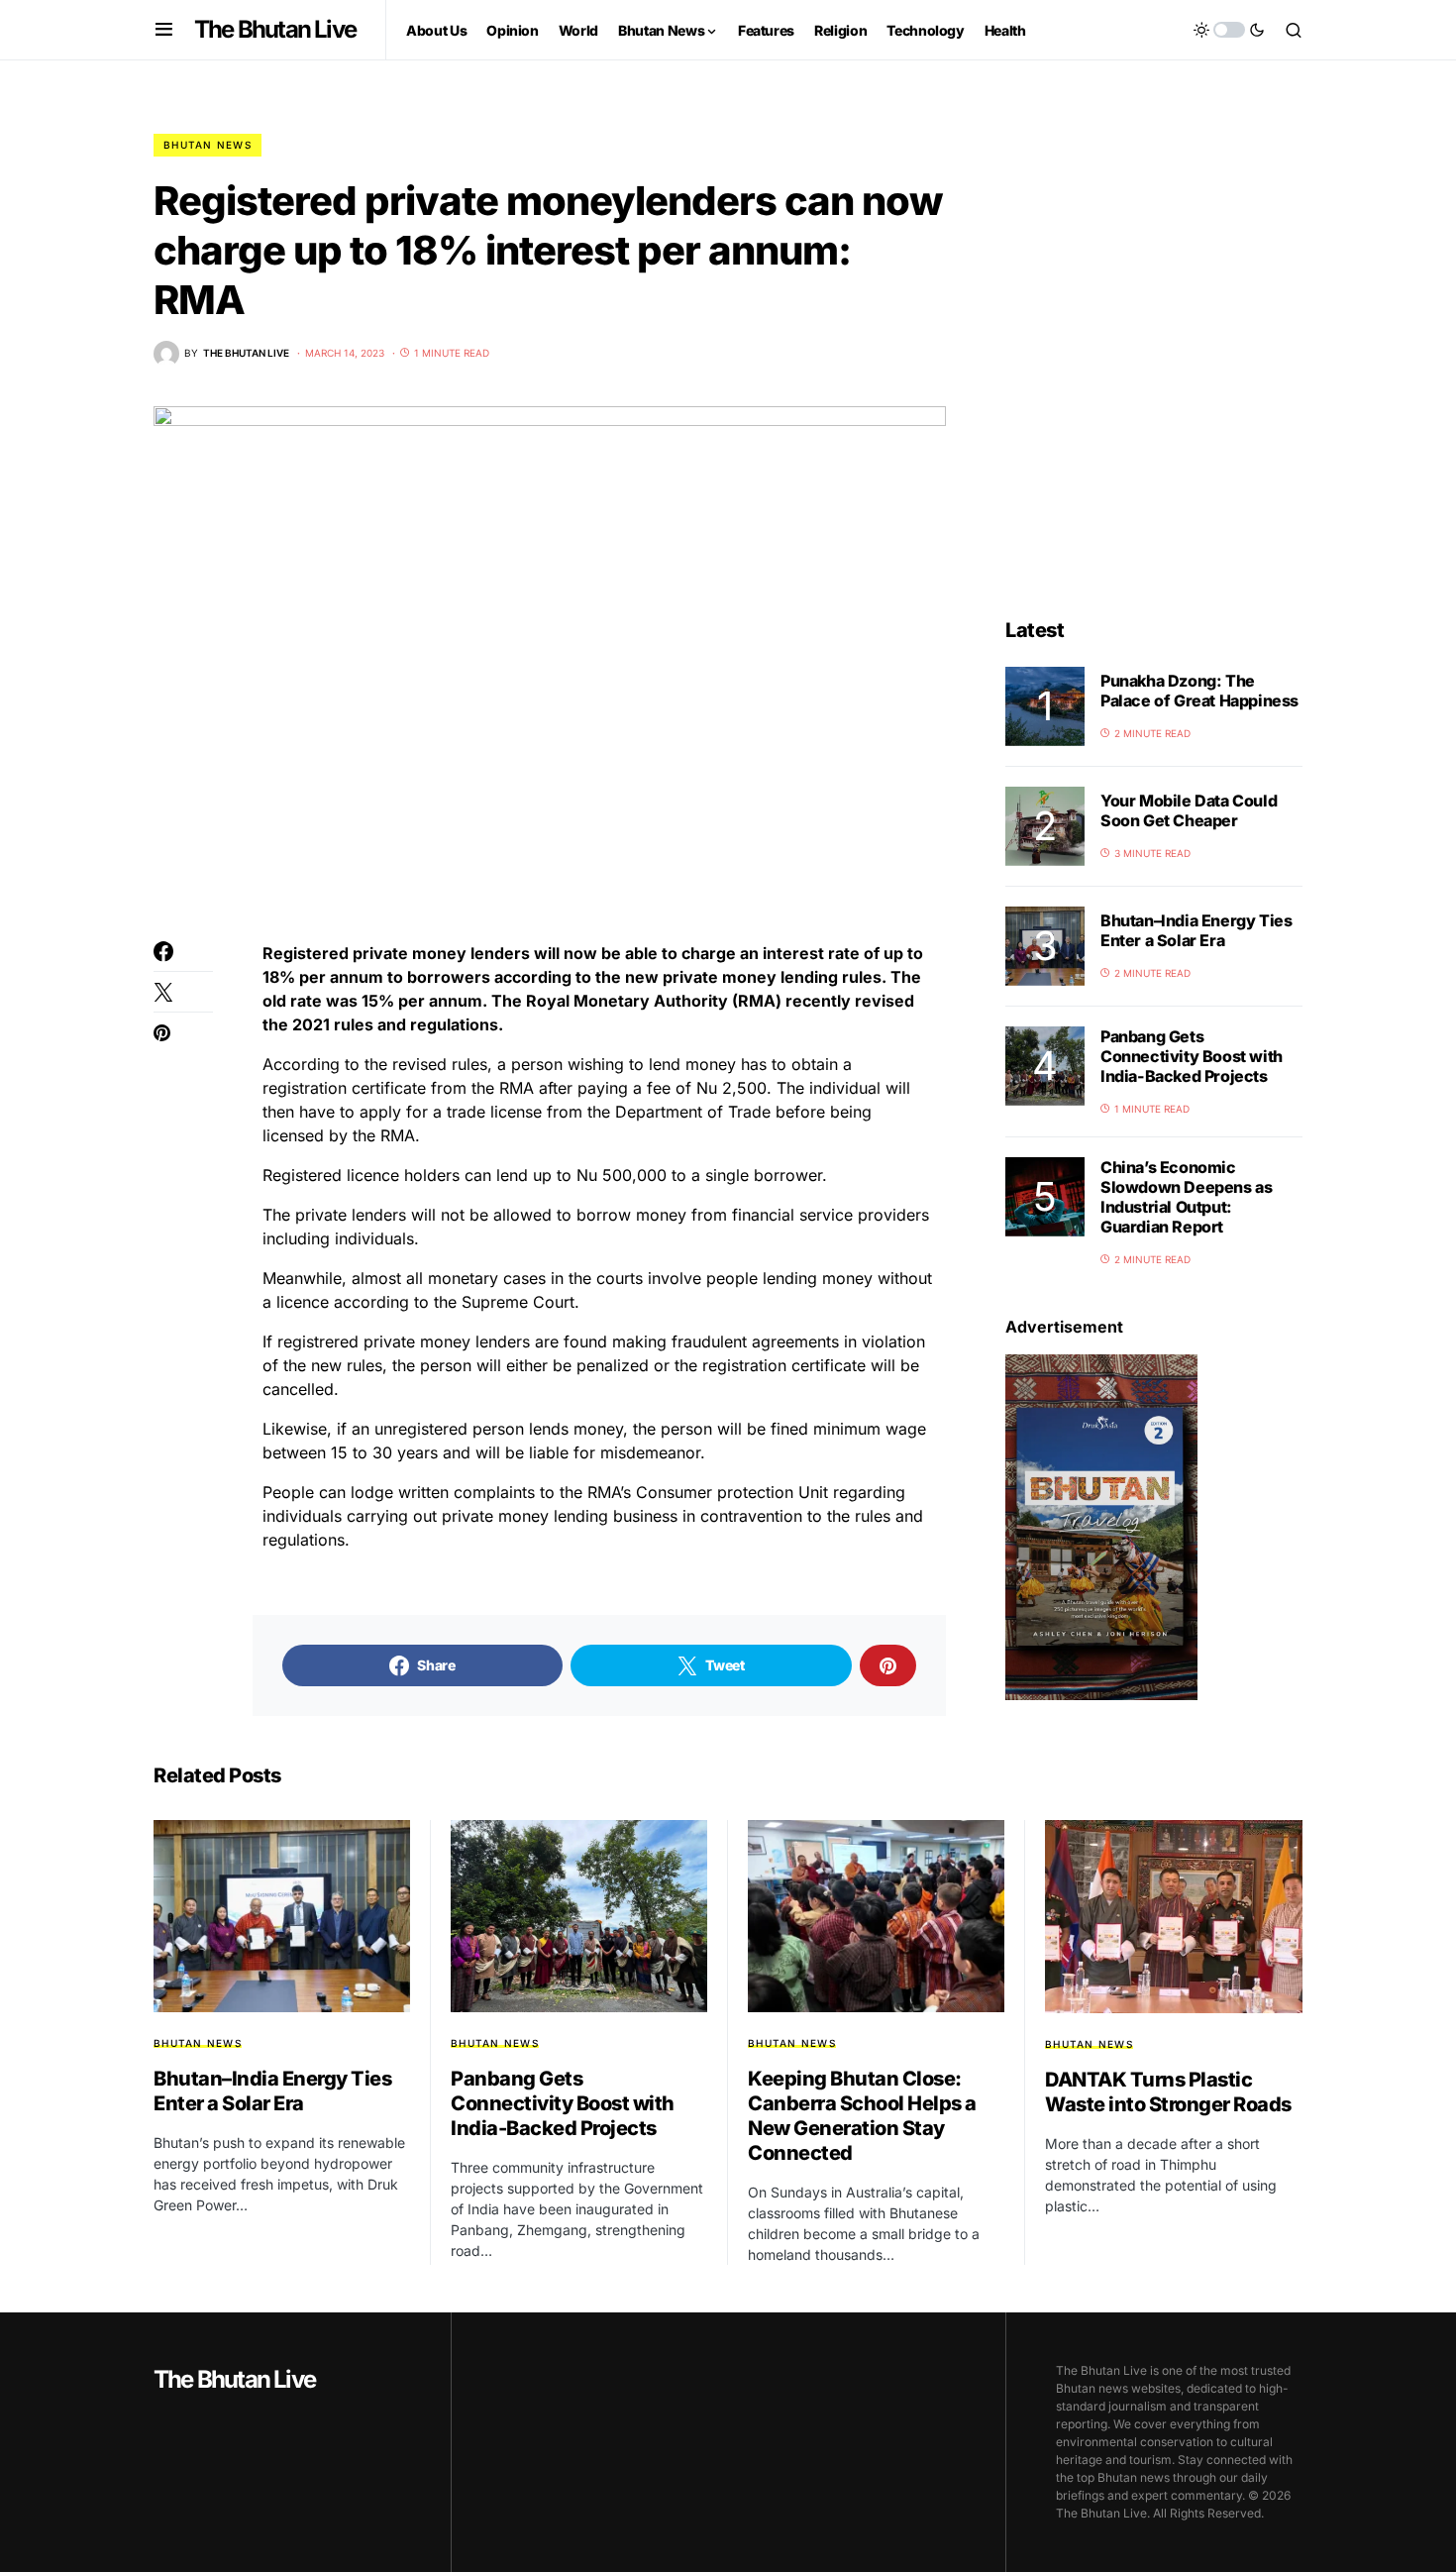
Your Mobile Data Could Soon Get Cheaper (1189, 810)
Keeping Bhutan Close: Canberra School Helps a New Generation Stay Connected (862, 2116)
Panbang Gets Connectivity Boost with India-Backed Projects (1192, 1056)
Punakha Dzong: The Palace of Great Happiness (1199, 691)
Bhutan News (208, 145)
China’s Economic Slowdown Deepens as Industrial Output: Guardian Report (1186, 1197)
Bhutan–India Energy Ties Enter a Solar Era (1196, 930)
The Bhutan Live (275, 29)
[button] (164, 30)
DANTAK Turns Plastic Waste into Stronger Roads (1168, 2092)
